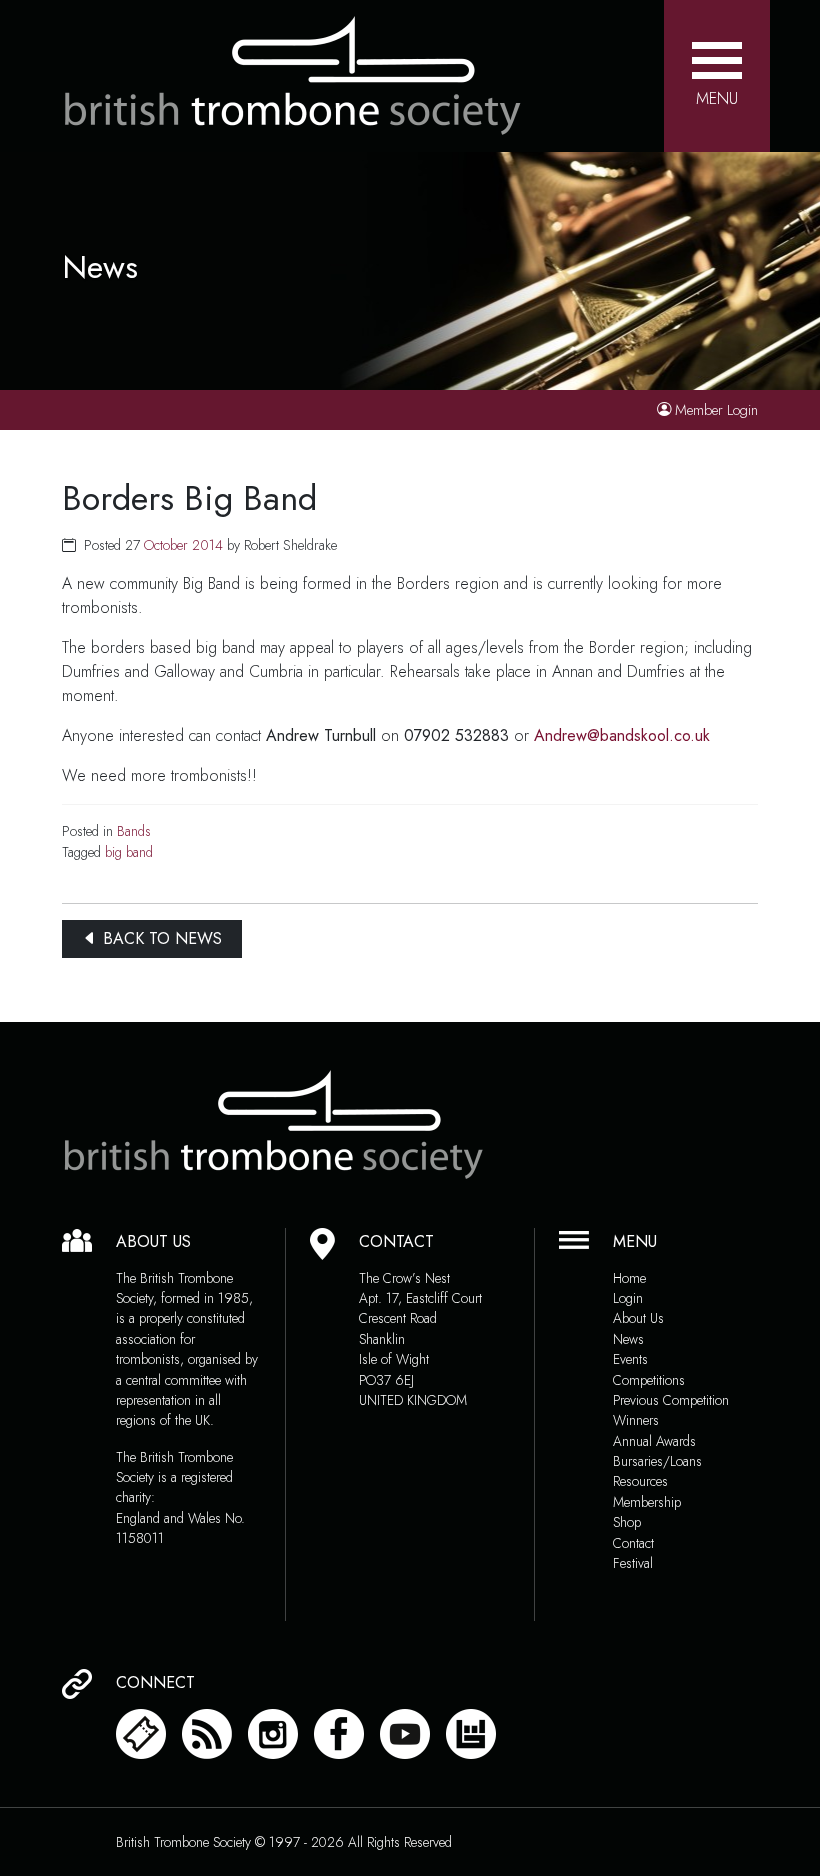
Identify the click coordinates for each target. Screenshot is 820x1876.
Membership (647, 1502)
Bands (134, 831)
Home (629, 1278)
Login (628, 1298)
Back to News (160, 938)
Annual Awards (654, 1441)
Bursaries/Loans (657, 1461)
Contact (633, 1543)
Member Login (716, 410)
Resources (640, 1481)
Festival (633, 1563)
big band (129, 852)
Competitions (649, 1380)
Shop (627, 1522)
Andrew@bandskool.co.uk (622, 735)
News (628, 1339)
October (166, 545)
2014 (207, 545)
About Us (638, 1318)
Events (630, 1359)
